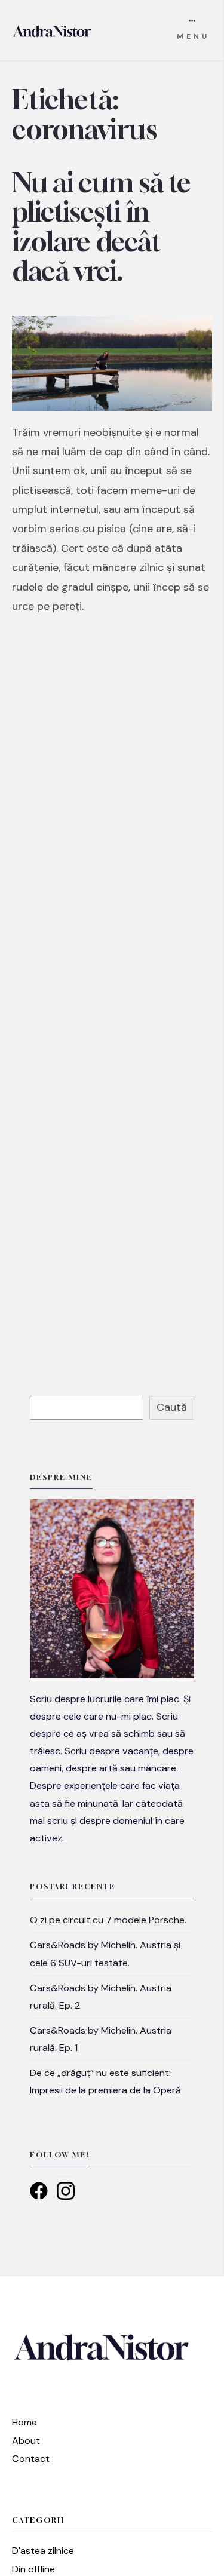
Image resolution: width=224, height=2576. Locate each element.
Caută (172, 1407)
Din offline (33, 2569)
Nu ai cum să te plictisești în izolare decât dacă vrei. (101, 227)
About (26, 2441)
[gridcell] (112, 1768)
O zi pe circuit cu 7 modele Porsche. (108, 1920)
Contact (31, 2459)
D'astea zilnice (43, 2551)
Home (24, 2422)
